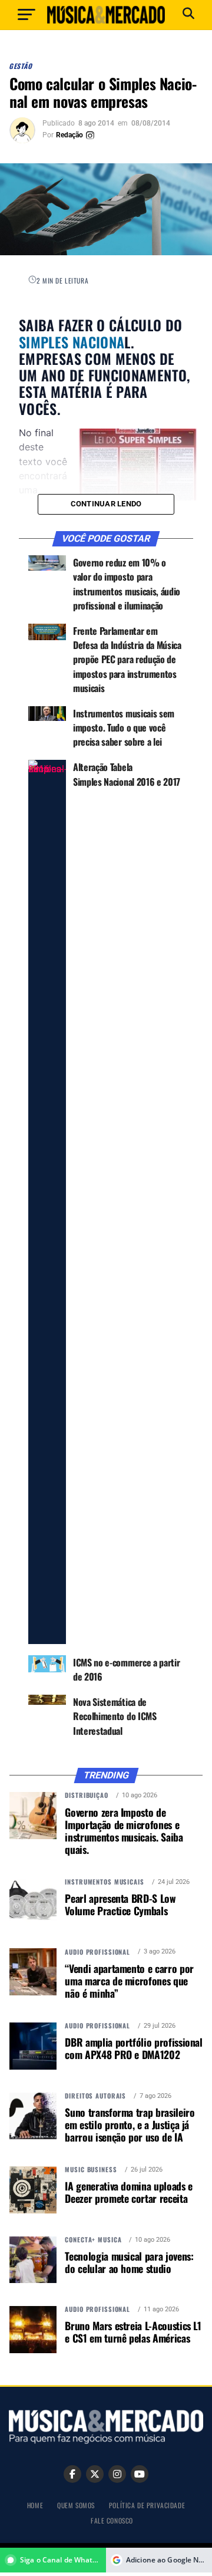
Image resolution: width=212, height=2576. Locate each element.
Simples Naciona (72, 342)
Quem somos (76, 2505)
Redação (69, 135)
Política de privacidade (147, 2505)
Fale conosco (112, 2520)
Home (35, 2505)
